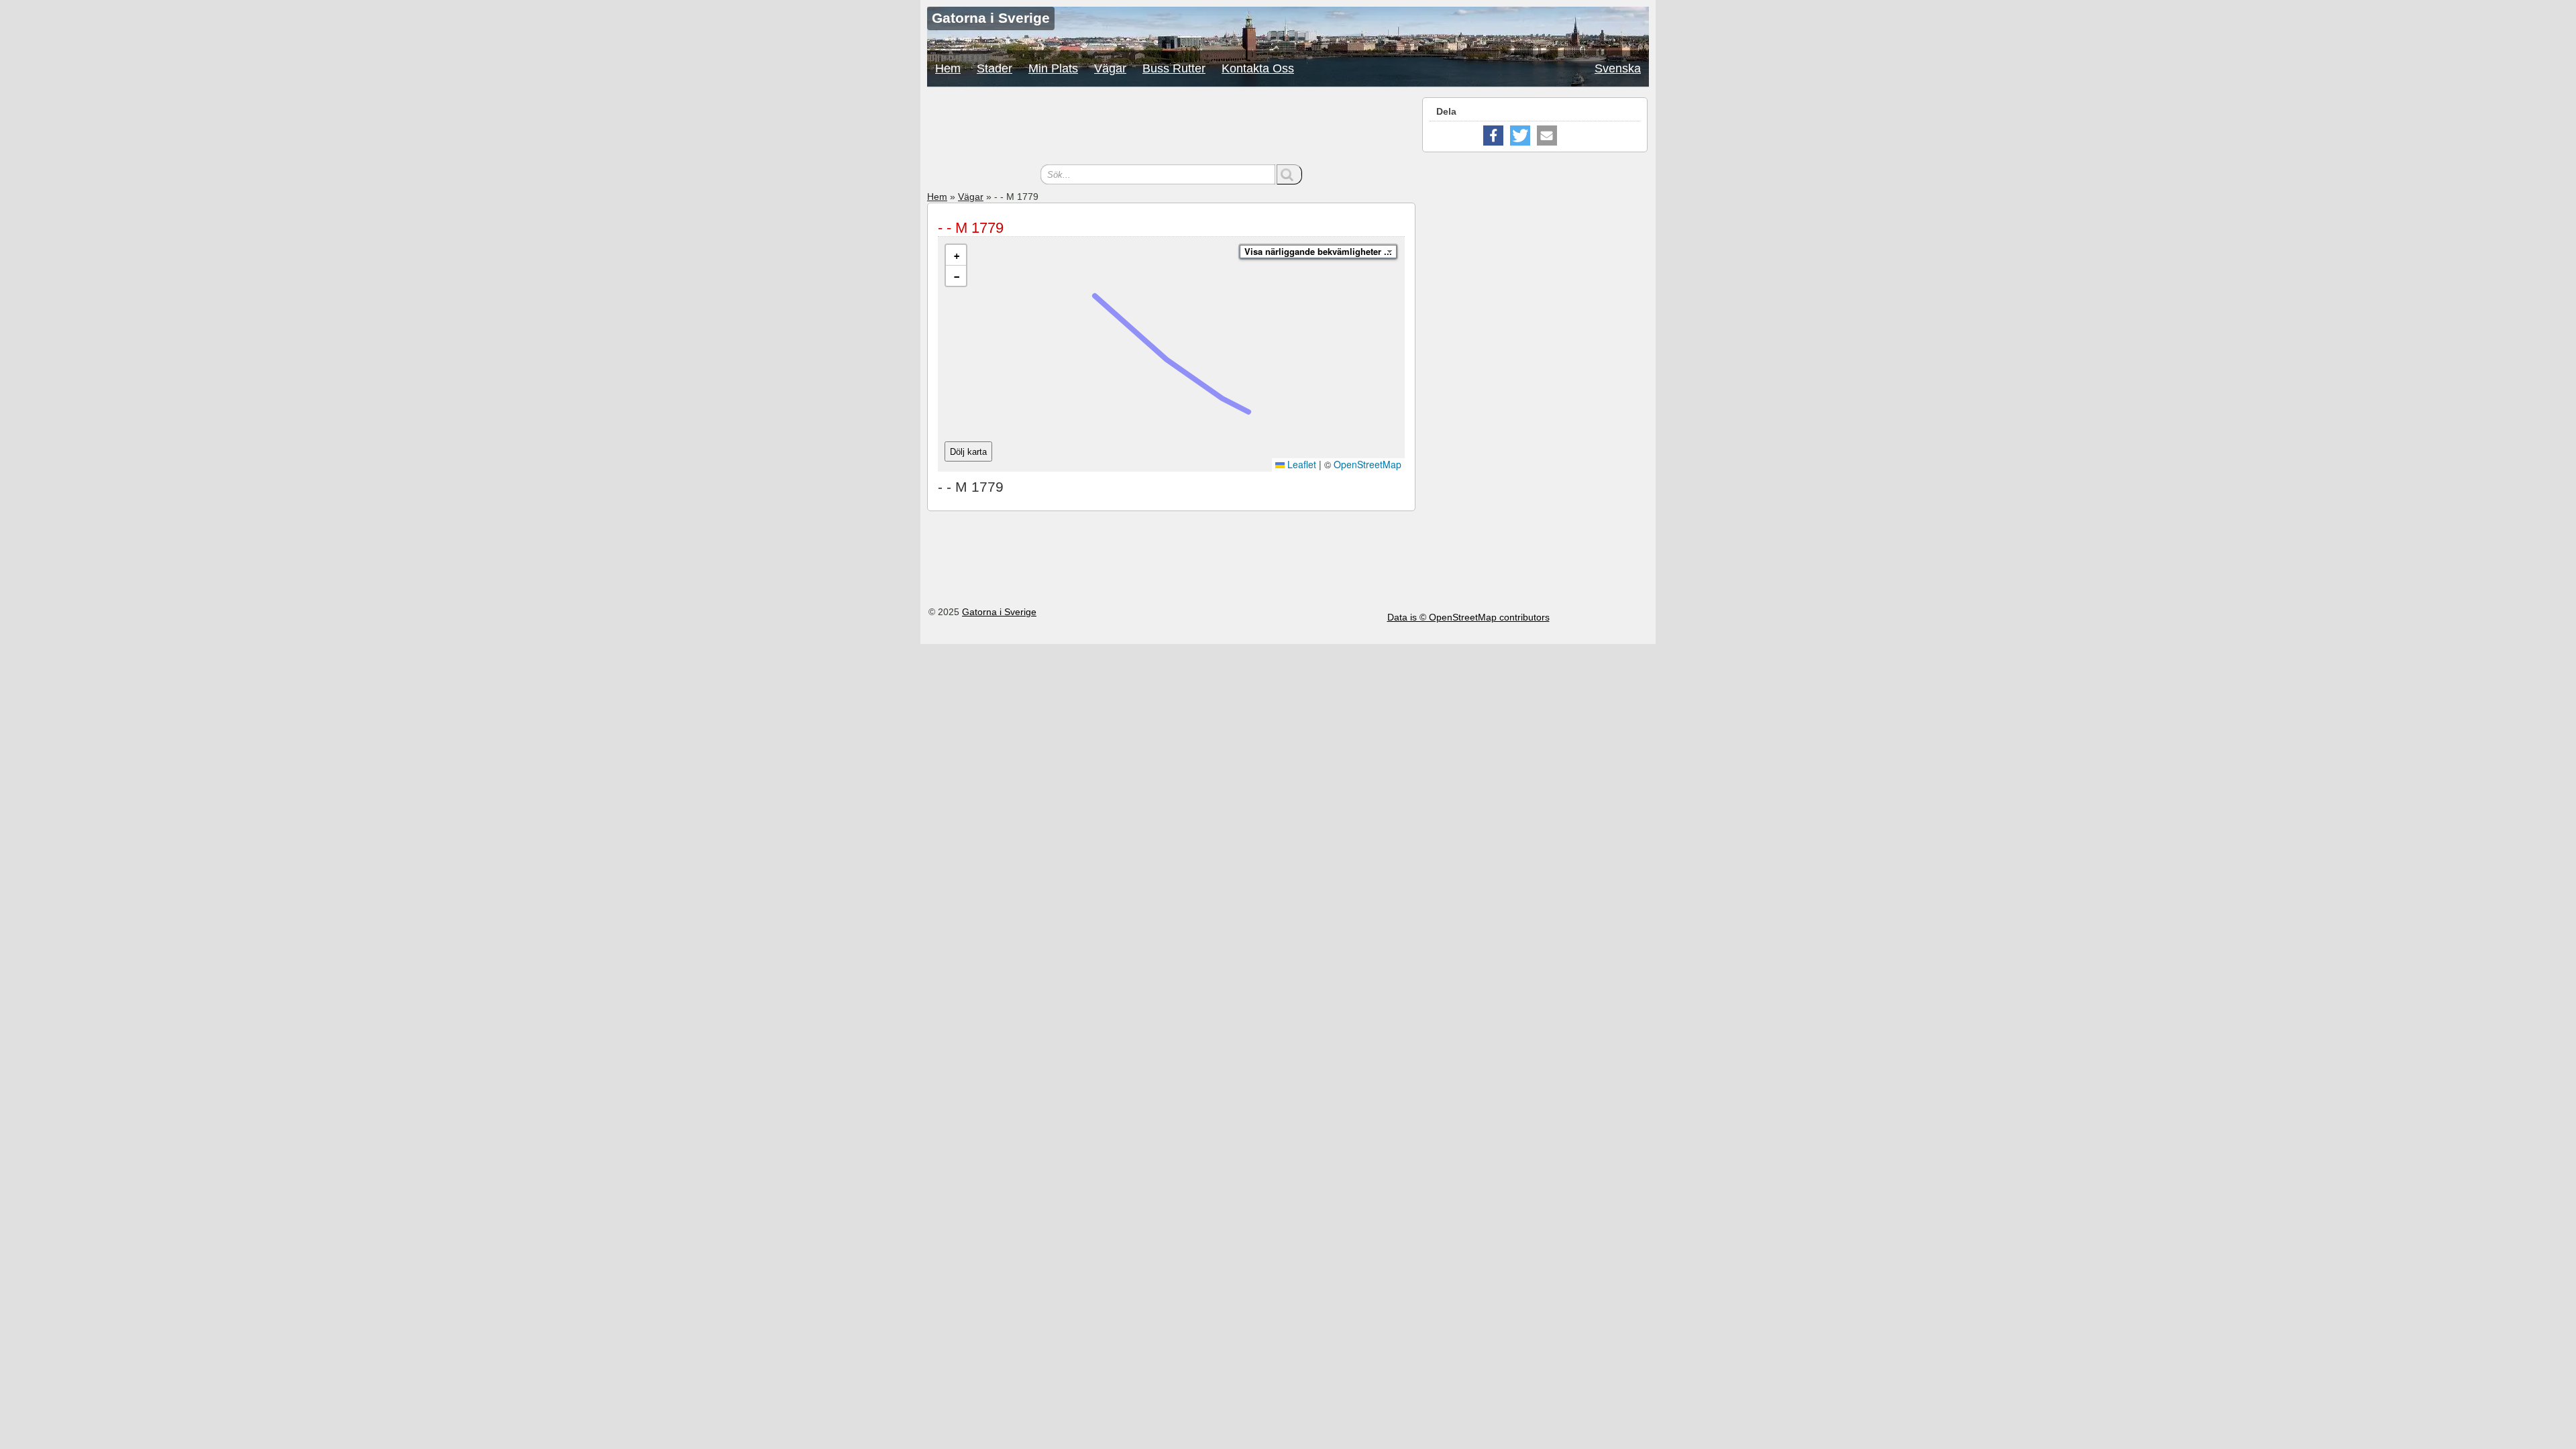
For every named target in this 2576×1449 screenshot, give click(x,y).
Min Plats (1053, 68)
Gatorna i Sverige (999, 612)
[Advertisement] (1171, 127)
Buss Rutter (1174, 68)
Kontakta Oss (1258, 68)
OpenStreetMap (1367, 464)
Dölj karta (968, 452)
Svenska (1618, 68)
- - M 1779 (971, 228)
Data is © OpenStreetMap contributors (1468, 617)
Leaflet (1300, 464)
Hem (948, 68)
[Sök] (1289, 174)
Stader (995, 68)
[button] (956, 255)
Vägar (1110, 68)
